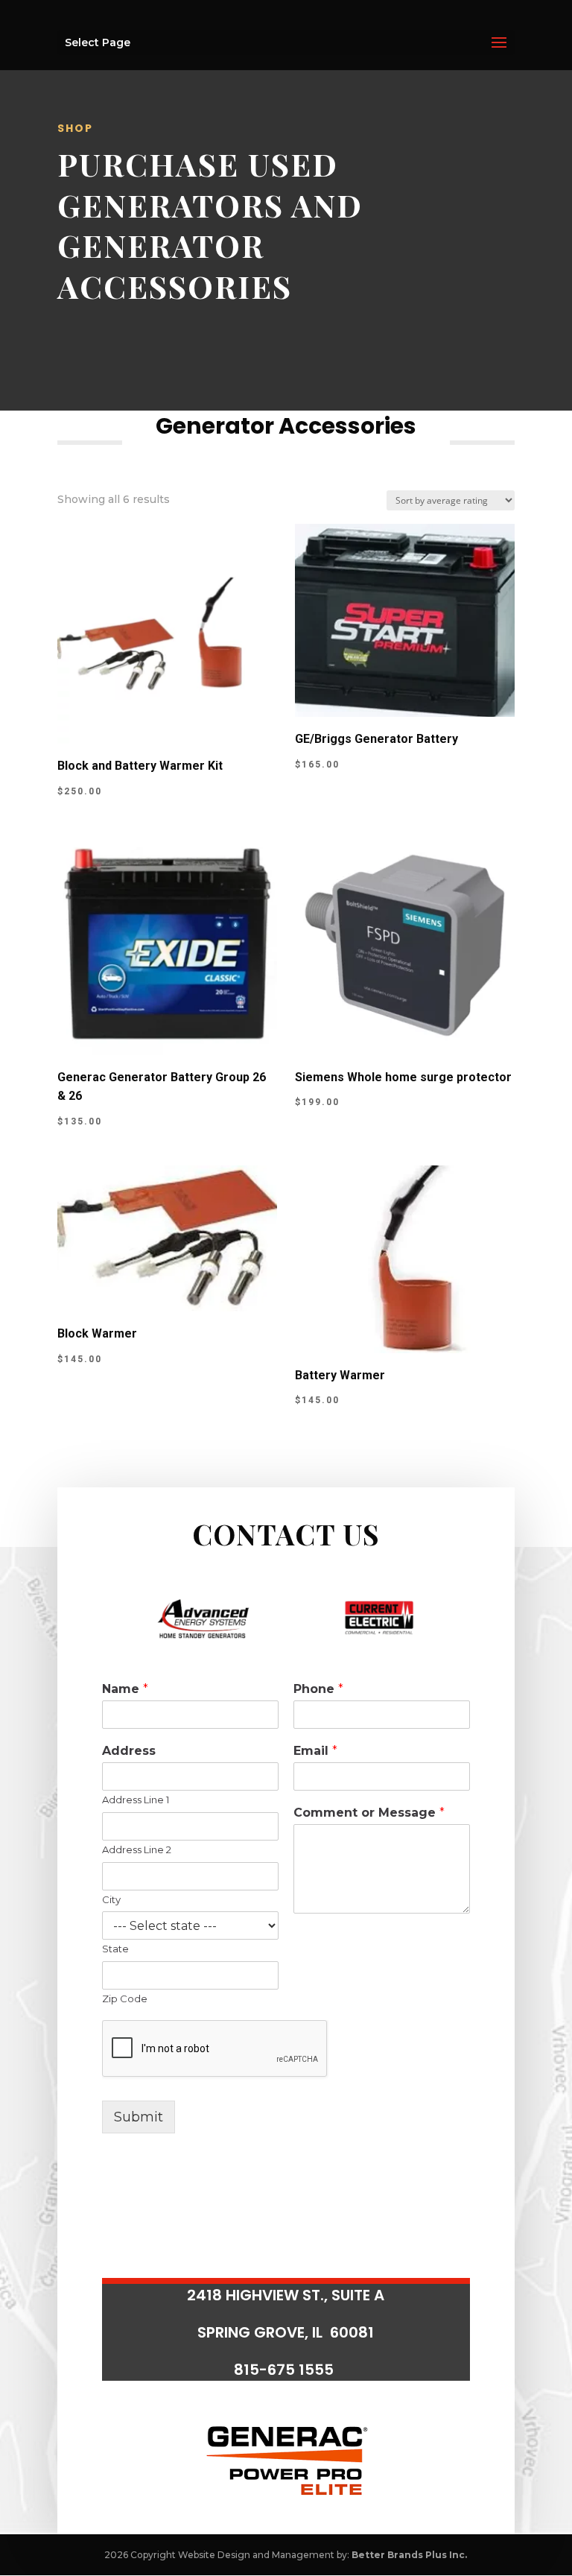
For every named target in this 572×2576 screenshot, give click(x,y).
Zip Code (125, 1999)
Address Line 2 (137, 1849)
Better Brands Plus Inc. (409, 2555)
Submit (139, 2117)
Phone (318, 1689)
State (115, 1949)
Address (129, 1751)
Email (315, 1751)
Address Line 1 (136, 1800)
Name (125, 1689)
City (111, 1899)
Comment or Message (369, 1813)
